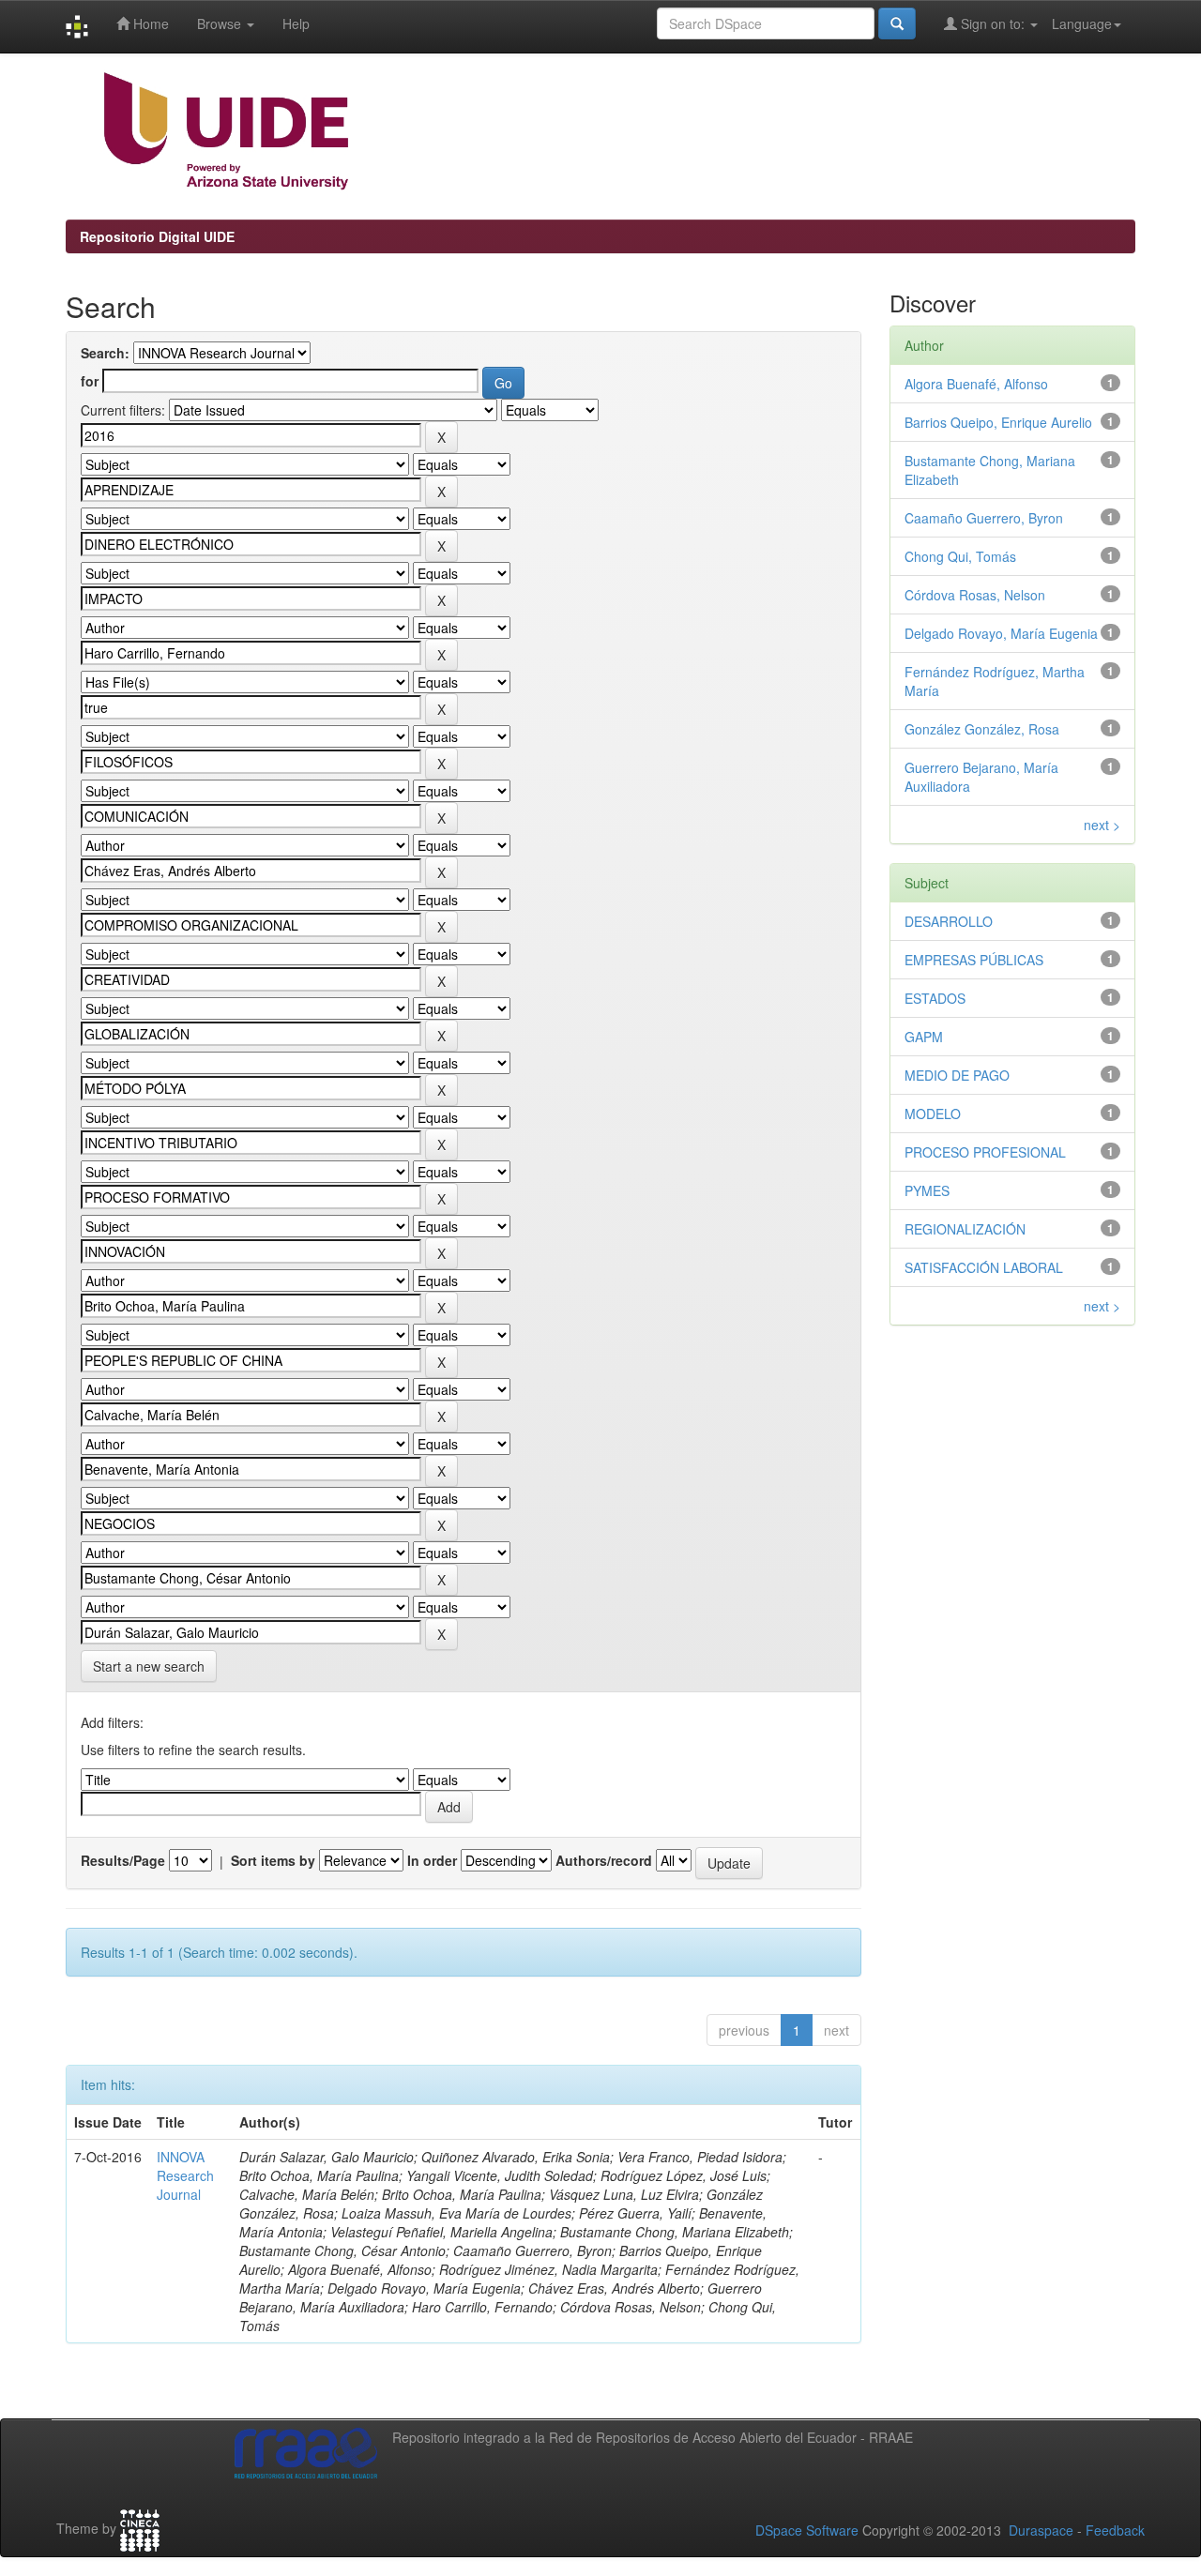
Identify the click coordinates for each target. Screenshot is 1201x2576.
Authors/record (604, 1860)
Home (149, 23)
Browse (221, 23)
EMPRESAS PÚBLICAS (974, 960)
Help (296, 23)
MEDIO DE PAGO (957, 1075)
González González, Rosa (982, 729)
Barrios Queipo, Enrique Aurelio (998, 422)
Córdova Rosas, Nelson (975, 595)
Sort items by (273, 1860)
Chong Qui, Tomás (960, 556)
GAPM (924, 1037)
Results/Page (123, 1860)
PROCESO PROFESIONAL (985, 1152)
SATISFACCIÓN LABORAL (984, 1267)
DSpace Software (807, 2530)
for (90, 381)
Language (1082, 23)
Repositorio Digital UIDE (157, 236)
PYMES (927, 1190)
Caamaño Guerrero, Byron (984, 518)
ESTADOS (935, 998)
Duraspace (1041, 2530)
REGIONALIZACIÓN (965, 1229)
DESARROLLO (949, 921)
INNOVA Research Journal (185, 2175)
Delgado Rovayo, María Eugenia (1001, 633)
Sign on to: (993, 23)
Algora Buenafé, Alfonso (976, 384)
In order (432, 1860)
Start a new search (149, 1666)
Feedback (1115, 2530)
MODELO (933, 1114)
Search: (105, 353)
